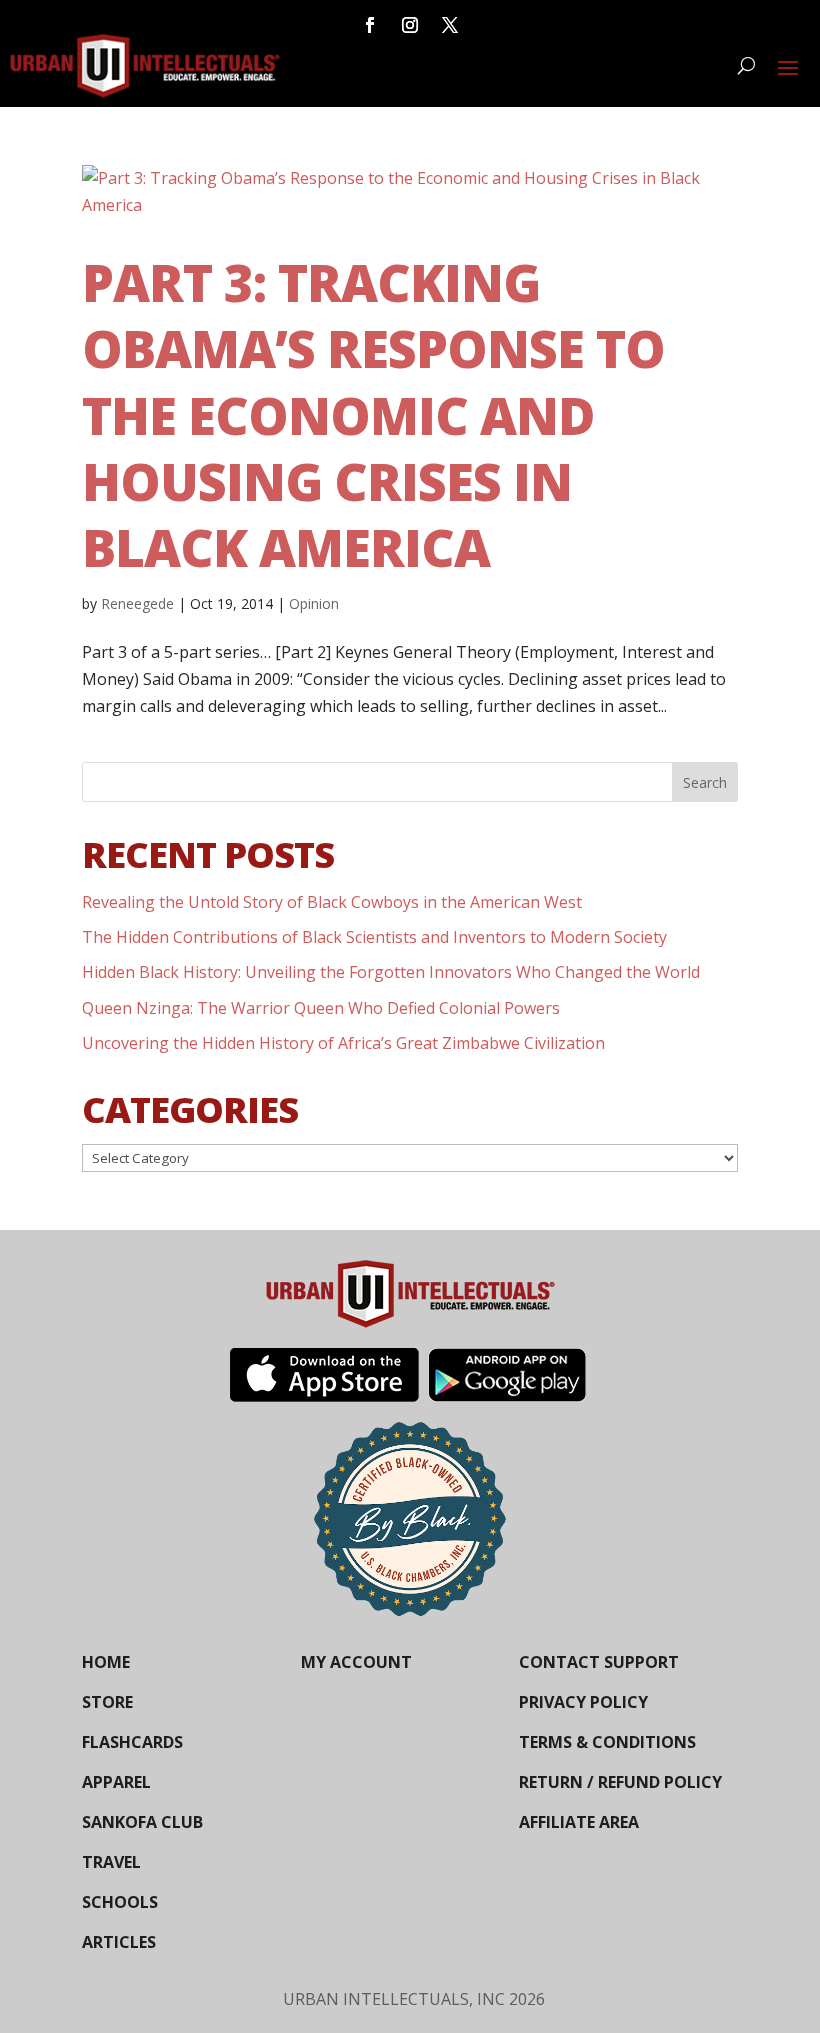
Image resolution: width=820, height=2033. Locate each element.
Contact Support (599, 1662)
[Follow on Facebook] (370, 25)
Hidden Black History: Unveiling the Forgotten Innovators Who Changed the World (391, 972)
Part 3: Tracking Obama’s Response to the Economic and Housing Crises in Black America (373, 414)
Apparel (116, 1782)
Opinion (314, 603)
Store (107, 1702)
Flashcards (132, 1742)
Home (106, 1662)
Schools (120, 1902)
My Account (356, 1662)
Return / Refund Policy (620, 1782)
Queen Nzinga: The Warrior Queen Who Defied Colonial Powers (321, 1008)
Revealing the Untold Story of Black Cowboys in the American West (332, 902)
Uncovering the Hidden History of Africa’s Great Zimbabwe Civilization (343, 1043)
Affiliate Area (579, 1822)
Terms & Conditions (607, 1742)
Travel (111, 1862)
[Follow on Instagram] (410, 25)
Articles (119, 1942)
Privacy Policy (583, 1702)
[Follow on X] (450, 25)
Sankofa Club (142, 1822)
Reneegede (137, 603)
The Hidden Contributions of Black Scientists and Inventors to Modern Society (374, 937)
